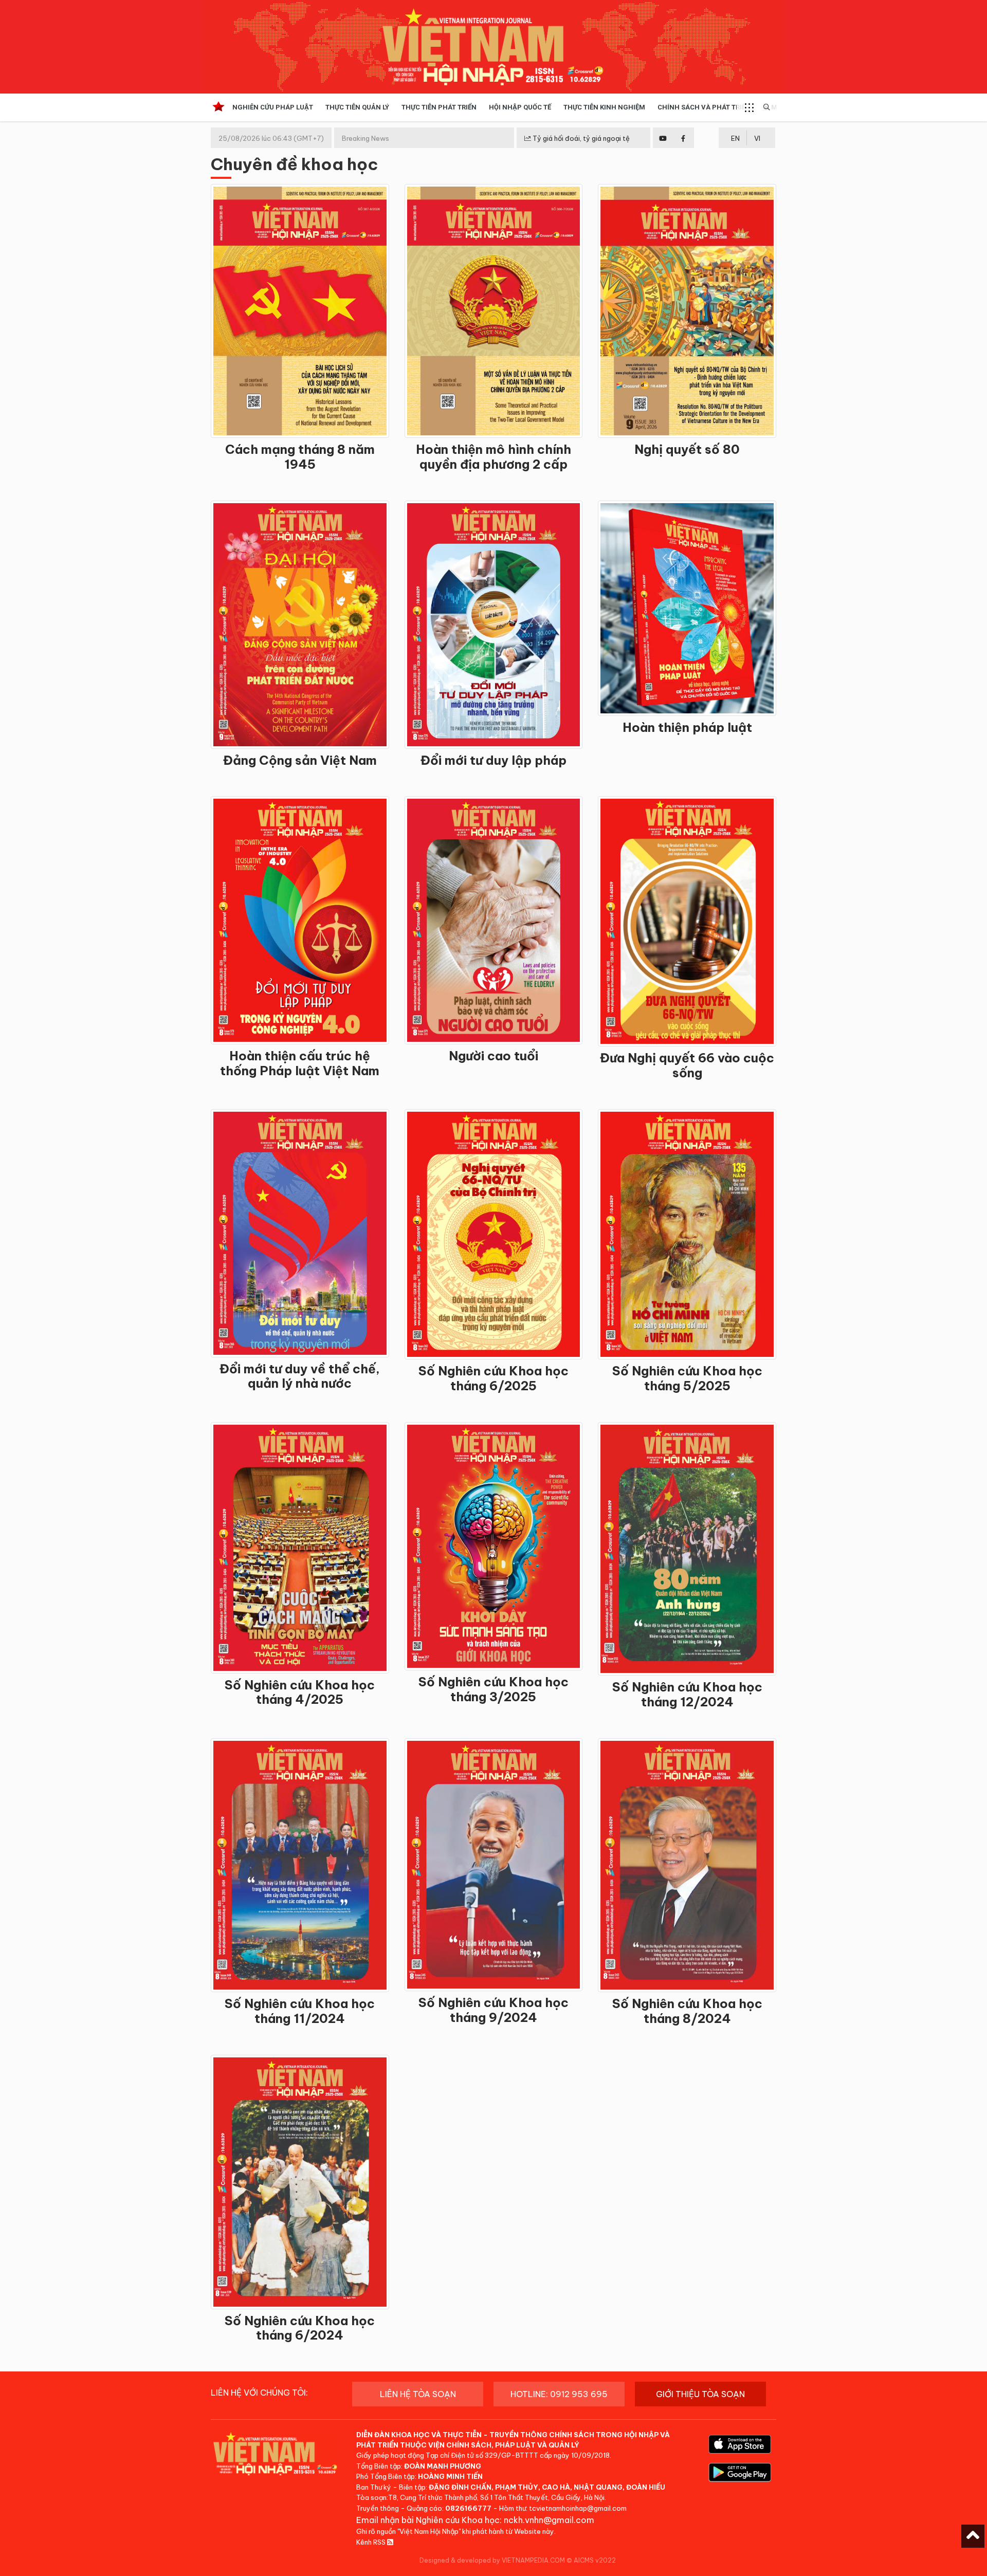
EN (735, 138)
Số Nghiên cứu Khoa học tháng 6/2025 (493, 1378)
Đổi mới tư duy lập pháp (493, 760)
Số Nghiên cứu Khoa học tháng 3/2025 (493, 1689)
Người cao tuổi (493, 1056)
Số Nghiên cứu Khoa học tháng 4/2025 (300, 1692)
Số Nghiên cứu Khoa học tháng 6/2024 (300, 2328)
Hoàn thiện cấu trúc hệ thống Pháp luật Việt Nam (300, 1063)
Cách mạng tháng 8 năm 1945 (300, 457)
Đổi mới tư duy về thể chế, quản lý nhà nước (300, 1376)
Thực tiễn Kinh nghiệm (604, 107)
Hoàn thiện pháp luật (687, 727)
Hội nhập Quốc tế (520, 107)
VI (757, 138)
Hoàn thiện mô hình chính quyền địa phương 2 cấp (493, 457)
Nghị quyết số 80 (687, 449)
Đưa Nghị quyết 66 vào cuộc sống (687, 1065)
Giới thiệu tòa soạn (700, 2394)
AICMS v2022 (595, 2560)
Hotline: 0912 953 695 (559, 2394)
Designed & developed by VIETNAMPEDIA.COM (492, 2560)
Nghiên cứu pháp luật (273, 107)
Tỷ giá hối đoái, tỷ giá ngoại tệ (580, 138)
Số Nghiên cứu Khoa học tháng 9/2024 (493, 2010)
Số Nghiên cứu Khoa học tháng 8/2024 (687, 2011)
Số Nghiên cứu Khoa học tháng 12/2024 (687, 1694)
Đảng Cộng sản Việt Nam (300, 760)
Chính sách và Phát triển (704, 107)
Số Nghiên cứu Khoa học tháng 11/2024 (300, 2011)
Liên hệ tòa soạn (418, 2394)
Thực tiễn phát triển (439, 107)
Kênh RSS (372, 2542)
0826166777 (468, 2508)
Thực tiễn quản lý (357, 107)
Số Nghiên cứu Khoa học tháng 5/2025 (687, 1378)
